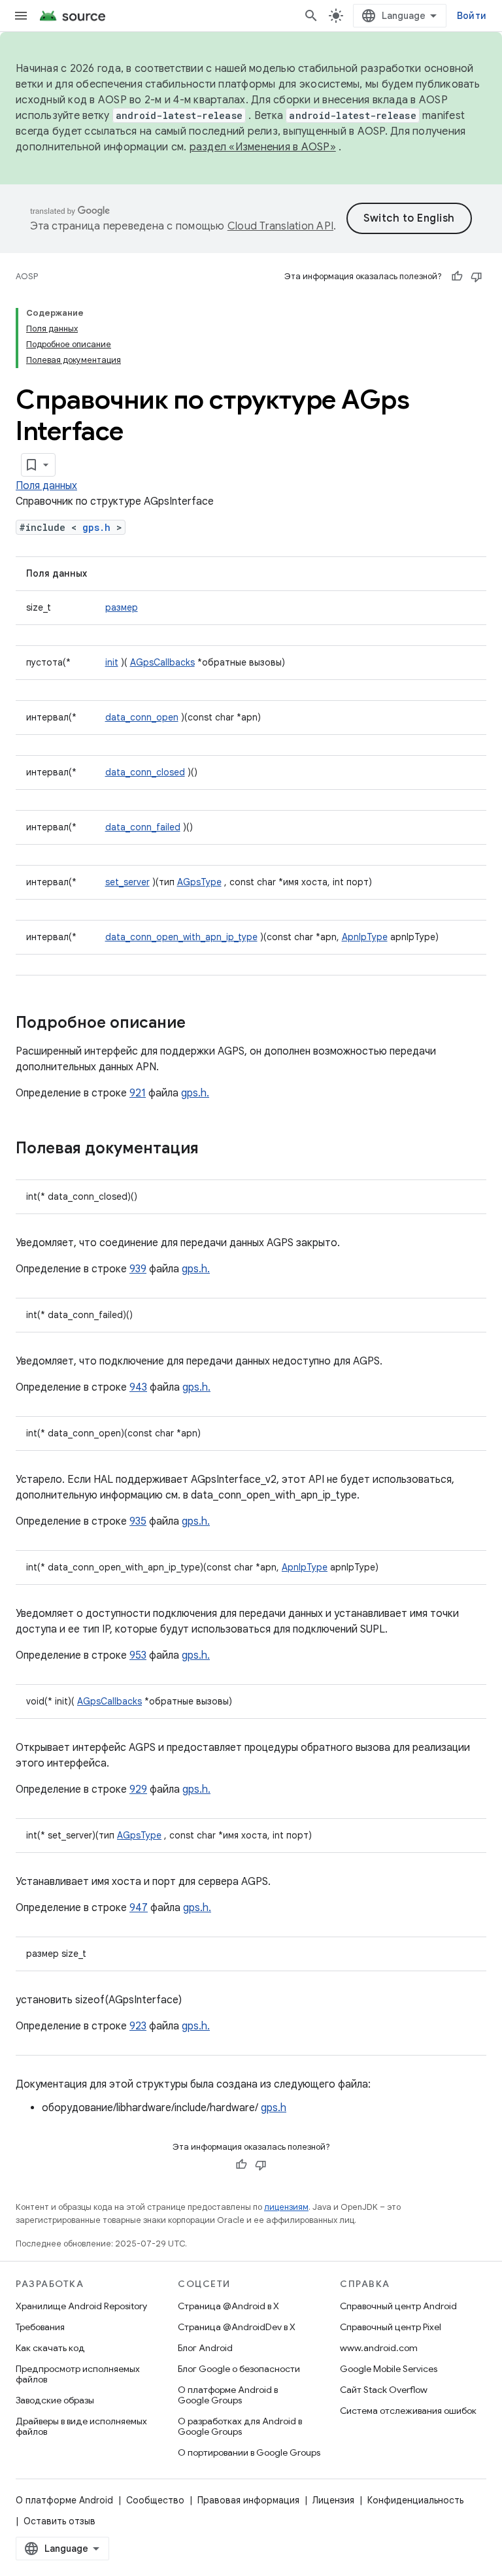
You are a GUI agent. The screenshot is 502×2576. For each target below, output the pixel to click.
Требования (40, 2327)
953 (138, 1655)
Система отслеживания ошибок (408, 2411)
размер (122, 607)
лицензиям (286, 2207)
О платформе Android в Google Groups (228, 2395)
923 (138, 2026)
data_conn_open (142, 717)
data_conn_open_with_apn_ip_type (181, 937)
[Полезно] (457, 277)
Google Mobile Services (389, 2369)
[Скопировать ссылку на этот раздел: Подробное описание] (199, 1024)
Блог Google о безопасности (239, 2369)
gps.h (96, 527)
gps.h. (195, 1093)
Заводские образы (55, 2400)
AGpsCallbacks (162, 662)
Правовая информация (248, 2500)
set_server (127, 882)
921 (138, 1093)
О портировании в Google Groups (249, 2452)
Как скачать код (50, 2348)
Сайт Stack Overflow (384, 2390)
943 (138, 1387)
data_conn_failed (143, 827)
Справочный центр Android (398, 2306)
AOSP (27, 276)
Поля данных (46, 486)
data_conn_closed (145, 772)
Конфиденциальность (415, 2500)
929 (138, 1789)
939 (138, 1269)
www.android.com (379, 2348)
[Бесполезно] (477, 277)
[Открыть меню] (21, 16)
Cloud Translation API (280, 226)
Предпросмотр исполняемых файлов (78, 2374)
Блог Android (205, 2348)
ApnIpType (365, 937)
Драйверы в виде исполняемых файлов (81, 2426)
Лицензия (333, 2500)
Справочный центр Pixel (391, 2327)
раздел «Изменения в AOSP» (263, 147)
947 (139, 1908)
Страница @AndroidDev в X (237, 2327)
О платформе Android (64, 2500)
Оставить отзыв (59, 2521)
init (112, 662)
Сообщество (155, 2500)
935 (138, 1521)
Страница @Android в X (228, 2306)
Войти (472, 16)
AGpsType (199, 882)
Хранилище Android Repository (81, 2306)
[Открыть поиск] (311, 16)
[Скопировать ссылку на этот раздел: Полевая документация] (212, 1149)
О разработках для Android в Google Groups (240, 2426)
